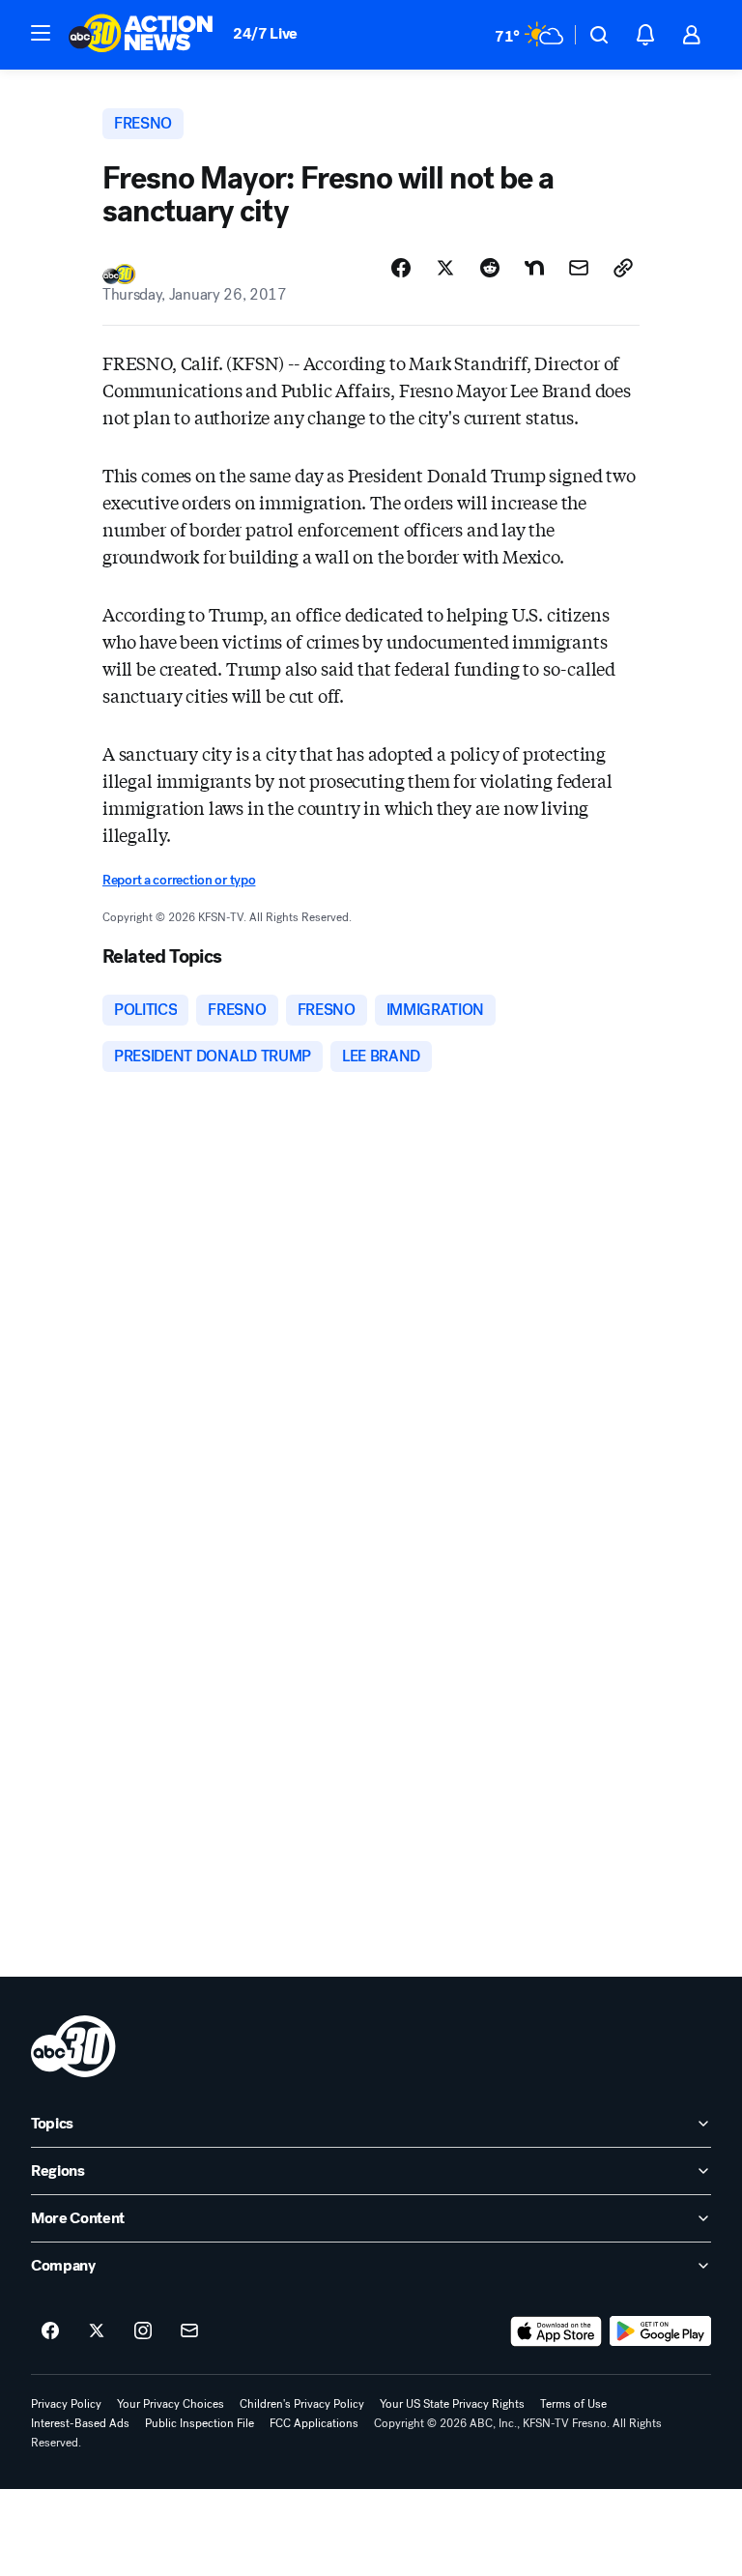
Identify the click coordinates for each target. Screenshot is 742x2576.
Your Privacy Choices (171, 2404)
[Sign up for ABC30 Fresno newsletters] (189, 2331)
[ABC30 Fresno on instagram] (143, 2331)
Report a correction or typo (179, 880)
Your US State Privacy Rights (452, 2404)
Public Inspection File (200, 2423)
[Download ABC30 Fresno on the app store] (556, 2331)
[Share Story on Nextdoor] (534, 268)
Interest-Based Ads (80, 2423)
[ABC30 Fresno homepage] (141, 35)
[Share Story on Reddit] (490, 268)
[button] (41, 33)
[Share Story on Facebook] (401, 268)
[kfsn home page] (73, 2046)
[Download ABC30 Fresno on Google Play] (660, 2331)
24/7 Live (265, 33)
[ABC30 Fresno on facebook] (50, 2331)
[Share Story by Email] (579, 268)
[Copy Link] (623, 268)
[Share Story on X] (445, 268)
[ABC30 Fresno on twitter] (97, 2331)
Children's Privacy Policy (302, 2404)
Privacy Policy (66, 2404)
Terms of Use (573, 2404)
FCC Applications (314, 2423)
